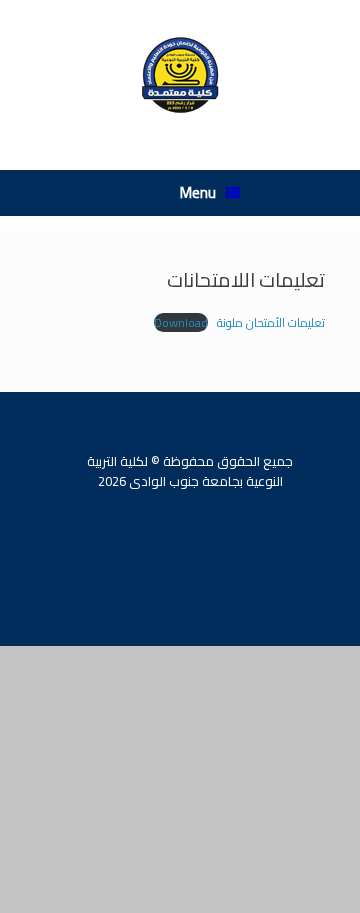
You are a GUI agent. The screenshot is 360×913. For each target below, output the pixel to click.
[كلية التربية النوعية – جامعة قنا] (180, 80)
